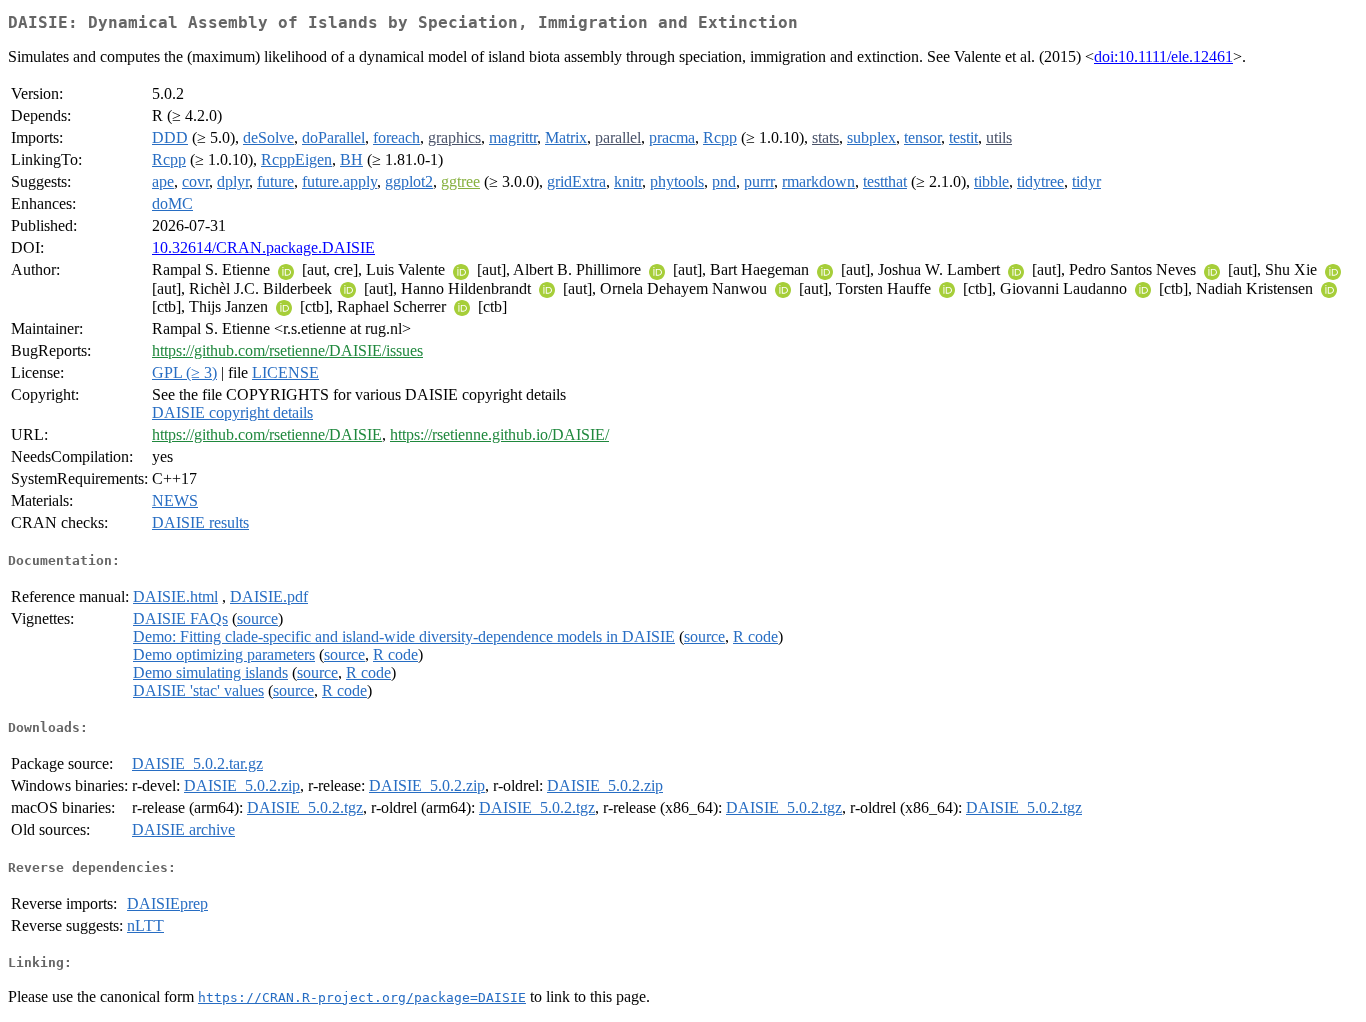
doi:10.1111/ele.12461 (1163, 56)
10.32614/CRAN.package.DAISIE (263, 247)
